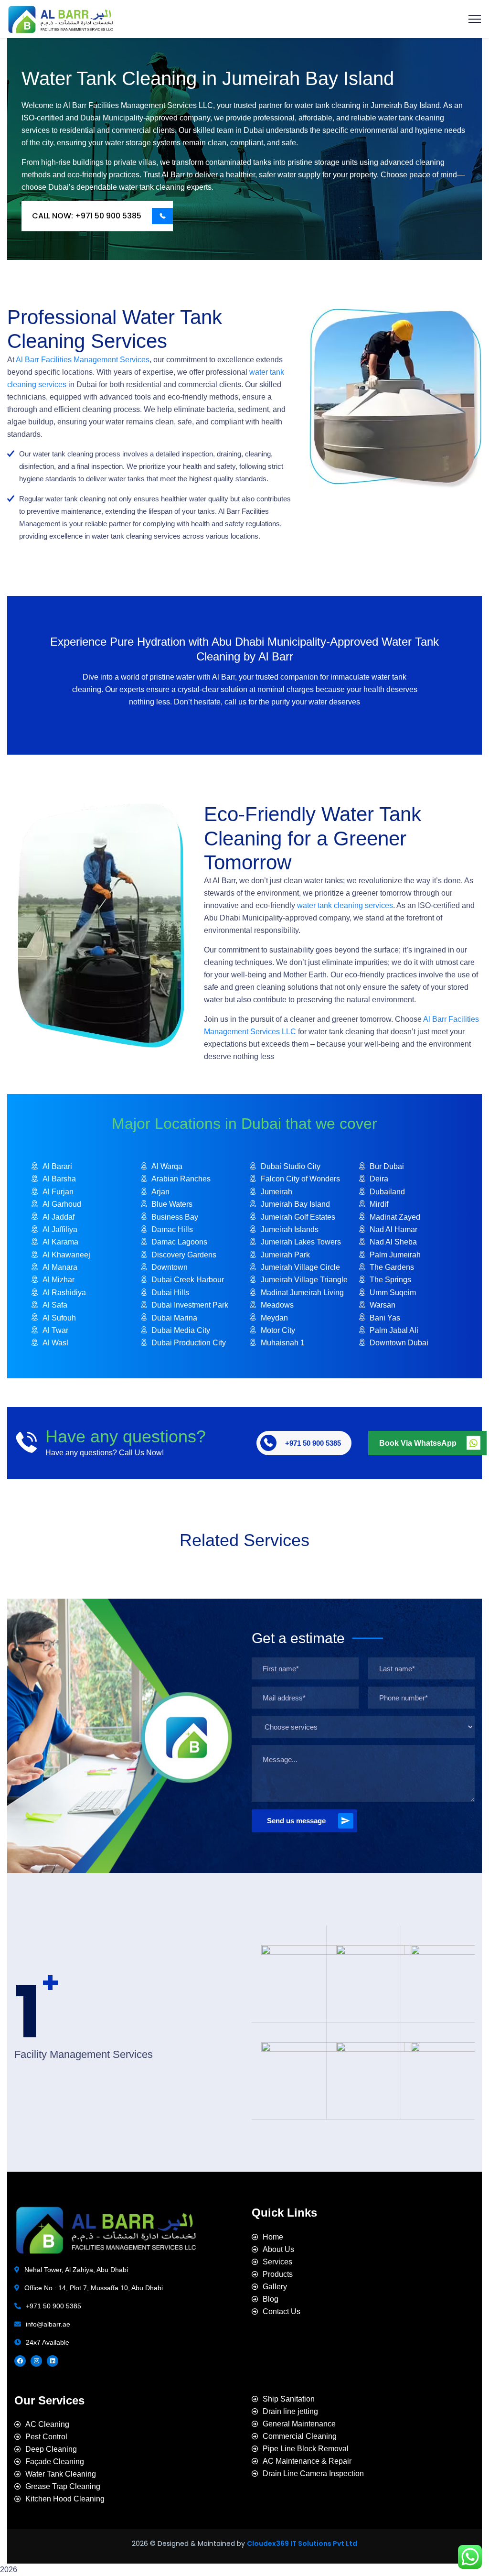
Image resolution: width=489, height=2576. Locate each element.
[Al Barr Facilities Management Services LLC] (60, 18)
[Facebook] (20, 2361)
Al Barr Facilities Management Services (83, 360)
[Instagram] (36, 2361)
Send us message (296, 1821)
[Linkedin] (53, 2361)
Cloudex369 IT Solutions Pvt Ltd (302, 2544)
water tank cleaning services (345, 905)
